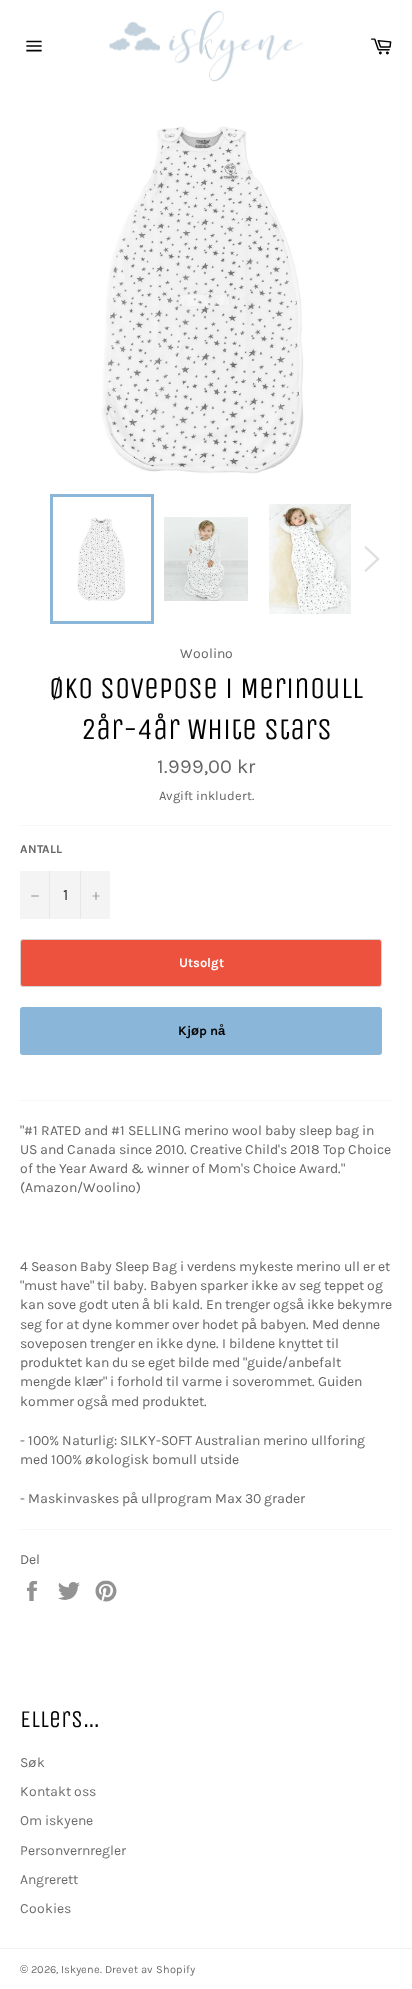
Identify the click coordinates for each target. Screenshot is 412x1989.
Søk (32, 1762)
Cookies (45, 1908)
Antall (41, 849)
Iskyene (80, 1969)
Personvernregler (73, 1850)
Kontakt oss (58, 1791)
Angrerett (49, 1879)
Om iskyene (56, 1820)
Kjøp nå (201, 1030)
